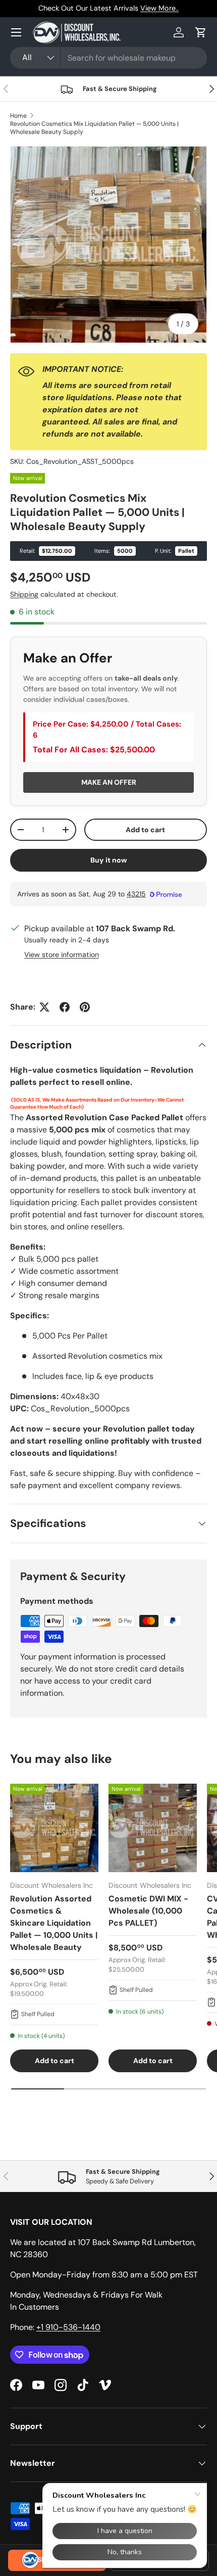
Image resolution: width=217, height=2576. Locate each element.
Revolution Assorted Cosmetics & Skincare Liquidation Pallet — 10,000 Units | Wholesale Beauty (54, 1923)
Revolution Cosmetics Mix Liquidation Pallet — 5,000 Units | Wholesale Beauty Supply (94, 128)
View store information (62, 955)
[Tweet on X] (44, 1007)
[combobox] (108, 58)
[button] (201, 32)
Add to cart (145, 830)
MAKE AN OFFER (109, 782)
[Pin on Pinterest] (85, 1007)
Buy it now (109, 860)
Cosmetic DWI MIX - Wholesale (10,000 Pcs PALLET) (148, 1911)
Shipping (24, 594)
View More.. (159, 8)
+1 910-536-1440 (68, 2327)
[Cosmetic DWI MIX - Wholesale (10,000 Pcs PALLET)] (153, 1828)
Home (18, 116)
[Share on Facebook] (65, 1007)
